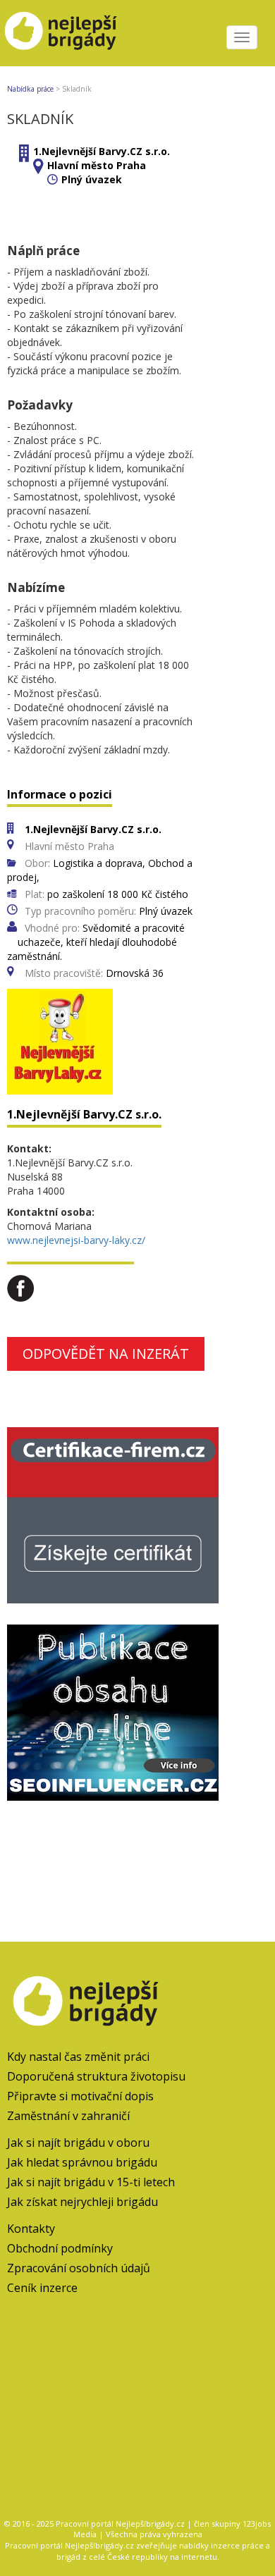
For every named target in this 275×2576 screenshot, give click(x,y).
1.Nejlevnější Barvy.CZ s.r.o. (102, 151)
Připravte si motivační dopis (80, 2096)
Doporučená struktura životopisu (96, 2076)
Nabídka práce (30, 89)
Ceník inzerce (42, 2288)
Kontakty (31, 2229)
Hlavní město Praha (97, 165)
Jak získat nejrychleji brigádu (82, 2202)
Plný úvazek (92, 179)
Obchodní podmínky (60, 2248)
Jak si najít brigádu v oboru (78, 2143)
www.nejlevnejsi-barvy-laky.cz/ (76, 1240)
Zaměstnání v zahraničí (68, 2116)
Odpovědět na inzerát (106, 1354)
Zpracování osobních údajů (79, 2268)
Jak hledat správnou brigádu (82, 2162)
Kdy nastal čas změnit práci (78, 2057)
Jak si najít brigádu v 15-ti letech (91, 2182)
